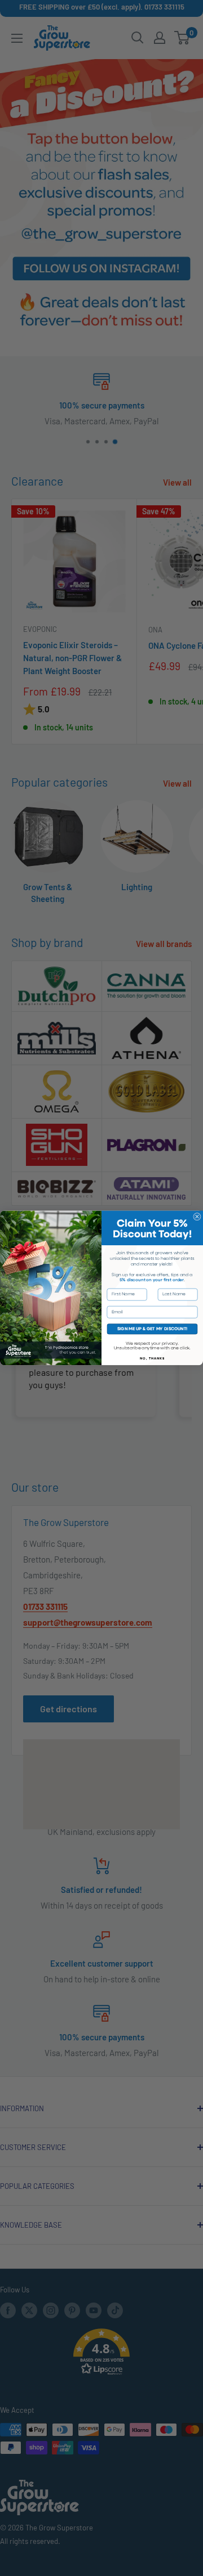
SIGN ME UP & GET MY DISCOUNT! (153, 1329)
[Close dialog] (197, 1217)
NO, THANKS (153, 1358)
